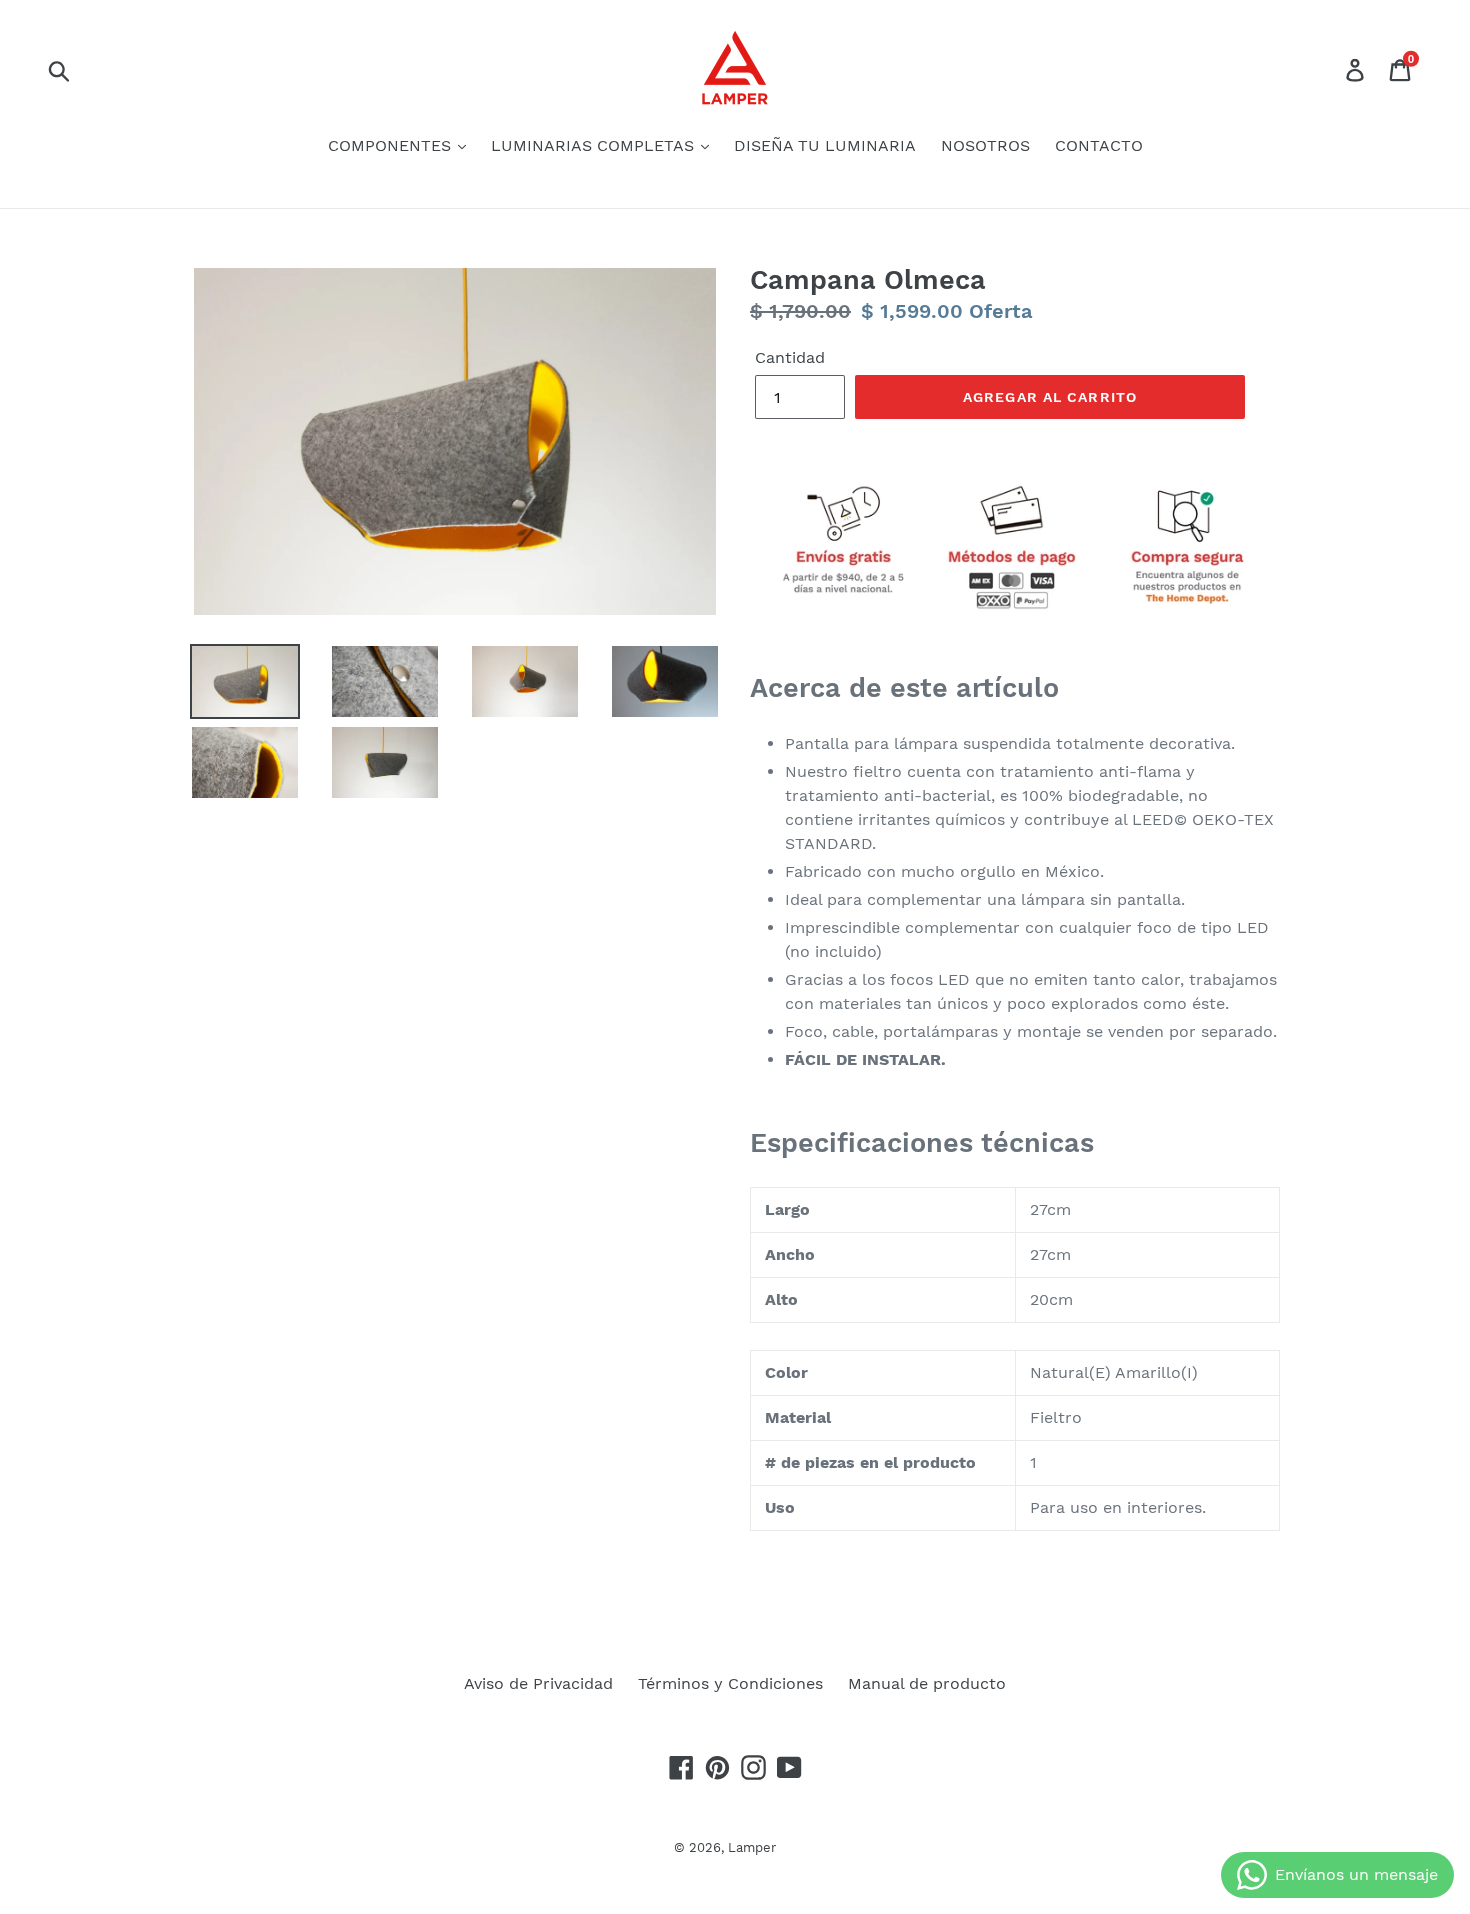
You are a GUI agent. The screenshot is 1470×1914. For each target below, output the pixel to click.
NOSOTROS (985, 145)
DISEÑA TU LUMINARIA (825, 145)
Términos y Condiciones (730, 1683)
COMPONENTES (392, 145)
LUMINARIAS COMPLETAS (595, 145)
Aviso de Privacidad (538, 1683)
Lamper (752, 1847)
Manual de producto (927, 1683)
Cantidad (790, 357)
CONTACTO (1099, 145)
